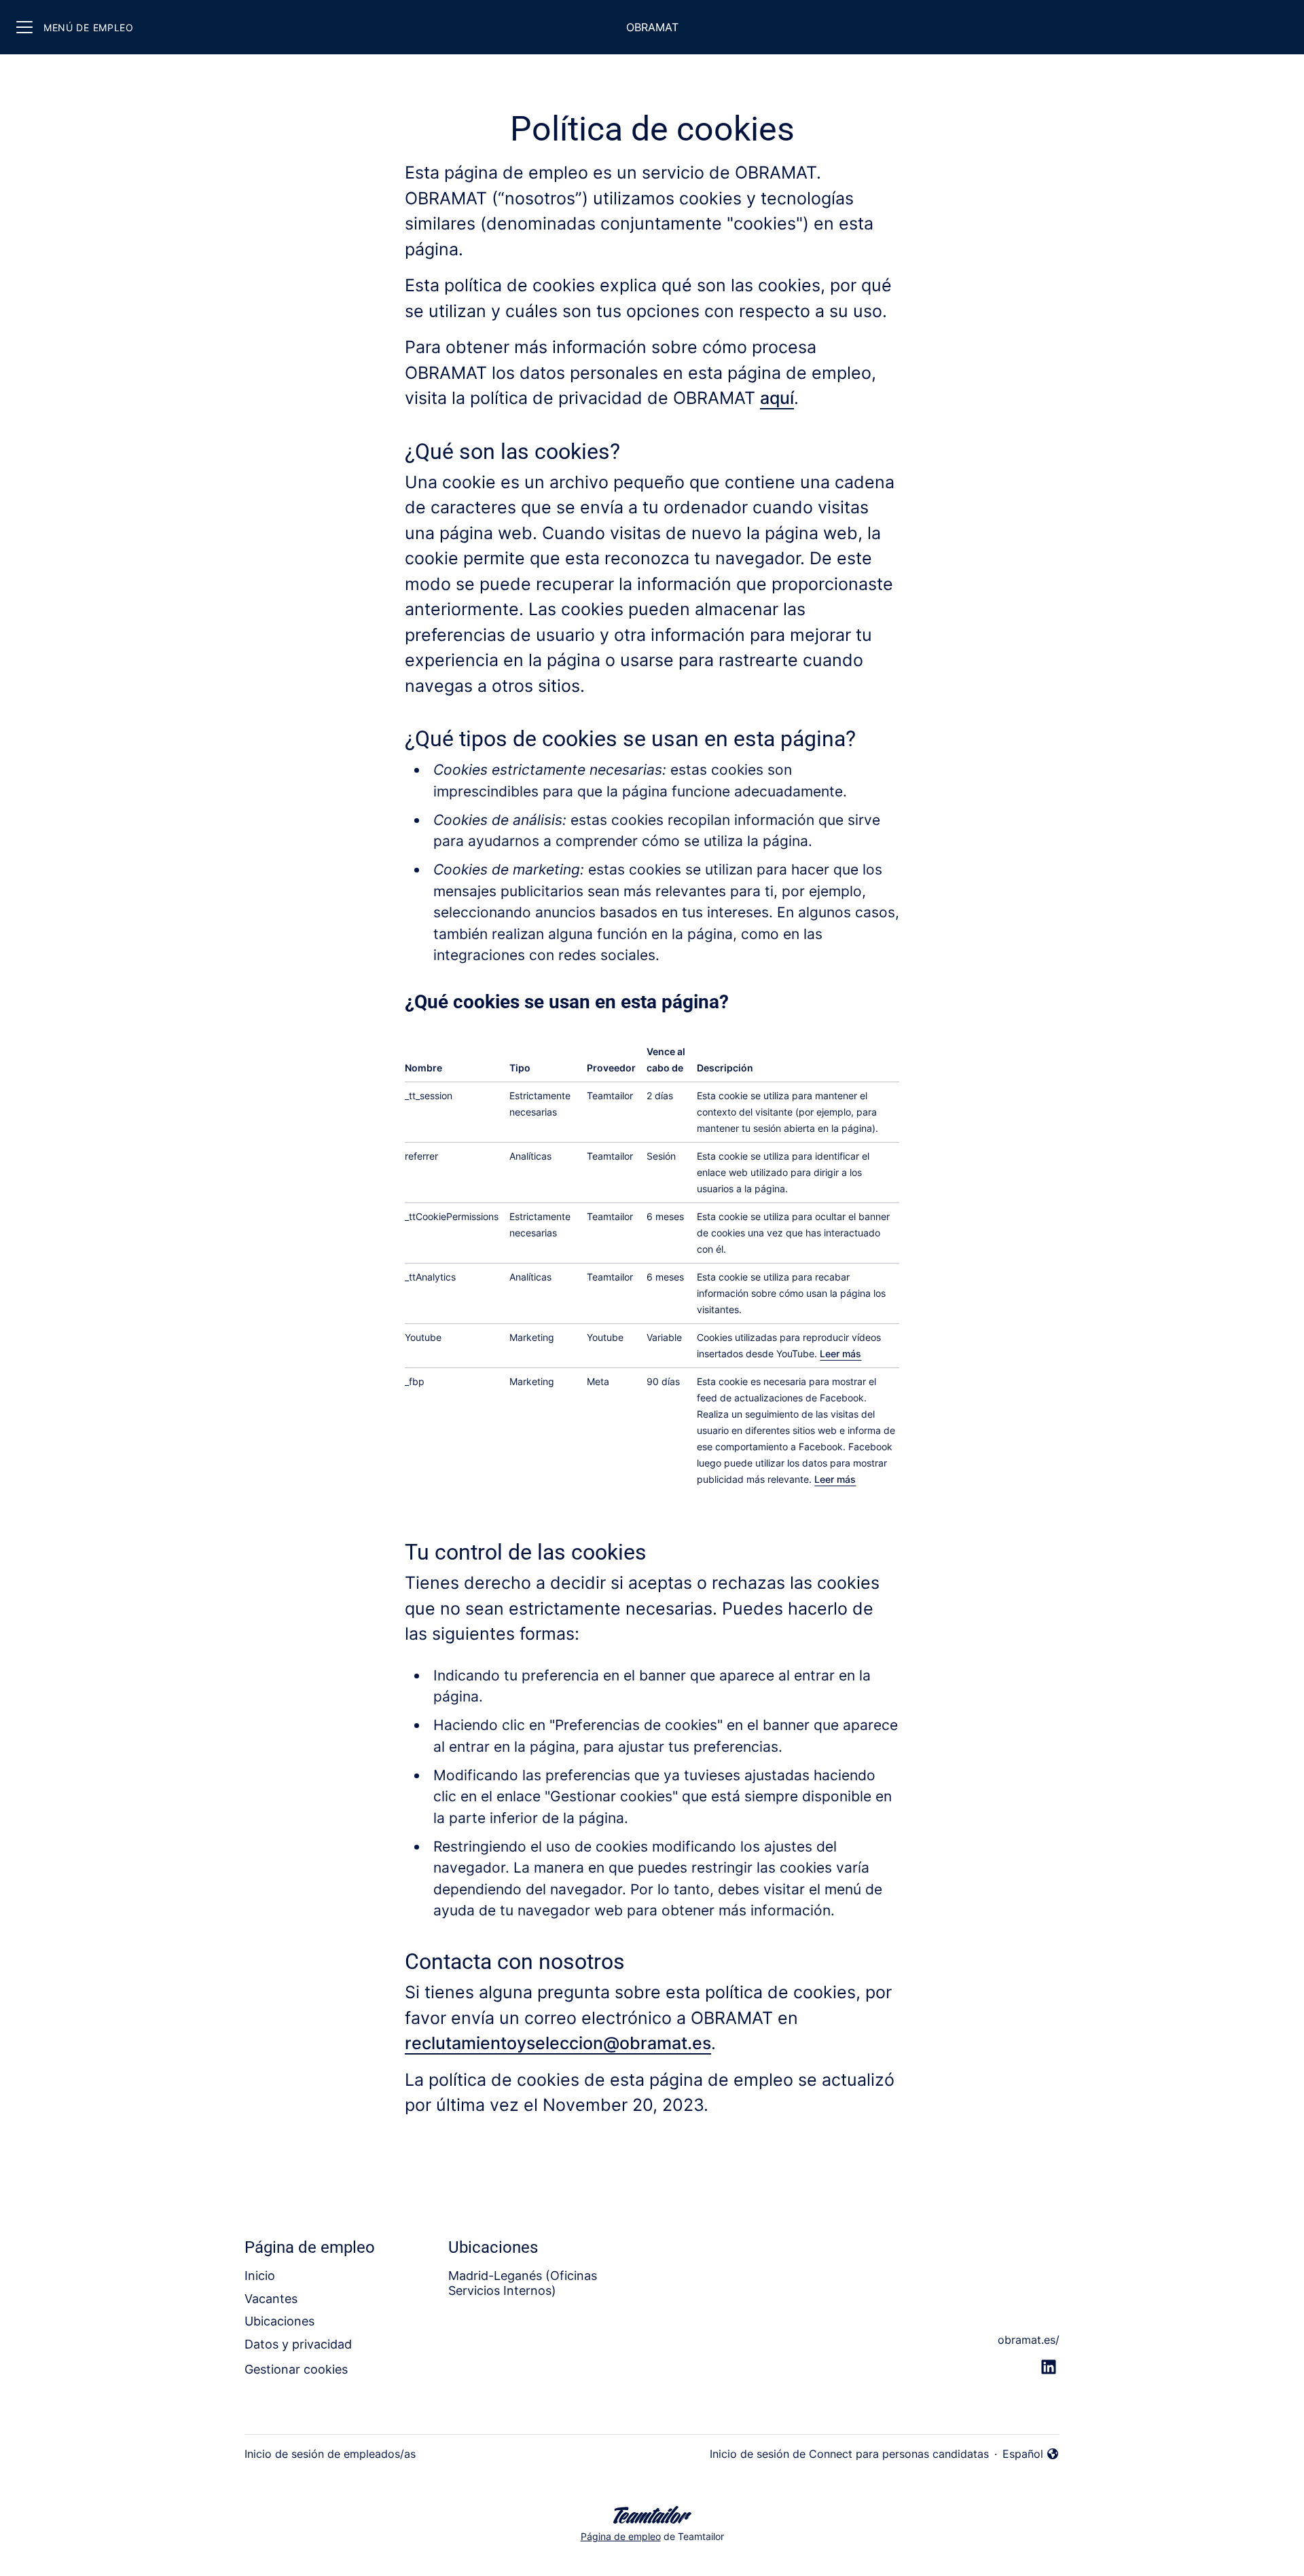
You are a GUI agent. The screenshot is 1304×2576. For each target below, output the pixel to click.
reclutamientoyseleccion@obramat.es (558, 2043)
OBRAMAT (652, 27)
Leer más (840, 1354)
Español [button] (1031, 2454)
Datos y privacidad (298, 2344)
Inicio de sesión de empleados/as (330, 2454)
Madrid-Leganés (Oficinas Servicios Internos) (523, 2283)
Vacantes (271, 2299)
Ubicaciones (279, 2321)
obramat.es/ (1029, 2340)
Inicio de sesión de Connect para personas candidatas (849, 2454)
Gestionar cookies (296, 2369)
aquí (777, 398)
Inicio (260, 2276)
